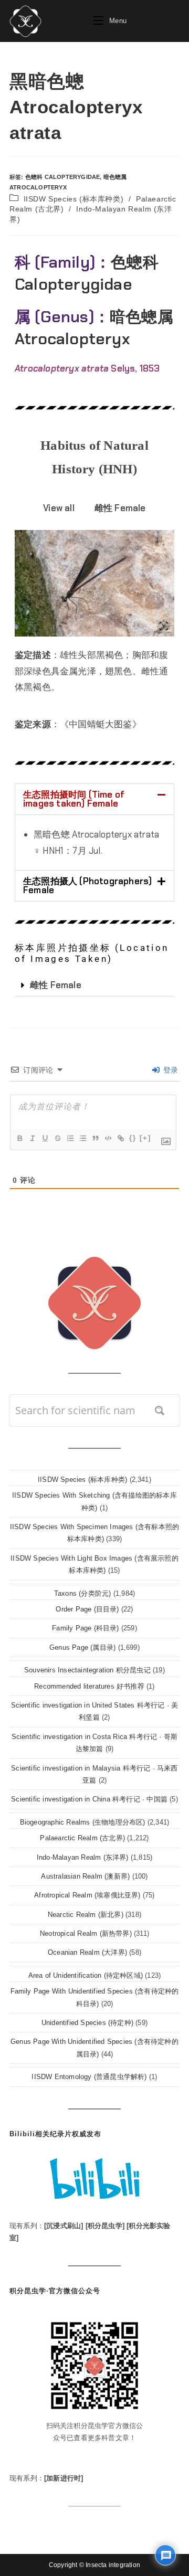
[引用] (95, 1138)
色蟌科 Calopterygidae (63, 177)
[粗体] (19, 1138)
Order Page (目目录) (87, 1609)
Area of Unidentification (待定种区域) (86, 1975)
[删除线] (57, 1138)
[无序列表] (82, 1138)
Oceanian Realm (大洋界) (87, 1952)
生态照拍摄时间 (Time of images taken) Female (74, 799)
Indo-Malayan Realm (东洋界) (83, 1857)
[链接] (120, 1138)
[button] (94, 799)
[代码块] (108, 1138)
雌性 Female (56, 985)
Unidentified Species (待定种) (87, 2023)
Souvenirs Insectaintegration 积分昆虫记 (87, 1670)
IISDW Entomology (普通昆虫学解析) (89, 2077)
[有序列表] (70, 1138)
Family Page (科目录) (85, 1628)
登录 (169, 1070)
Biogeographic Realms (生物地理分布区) (83, 1822)
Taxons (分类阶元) (83, 1593)
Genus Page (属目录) (82, 1647)
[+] (145, 1138)
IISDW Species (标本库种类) (74, 199)
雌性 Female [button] (120, 508)
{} (133, 1138)
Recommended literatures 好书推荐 (89, 1686)
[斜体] (32, 1138)
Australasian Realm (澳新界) (85, 1876)
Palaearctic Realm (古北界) (82, 1838)
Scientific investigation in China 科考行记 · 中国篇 (89, 1799)
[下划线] (45, 1138)
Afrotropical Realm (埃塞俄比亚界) (87, 1895)
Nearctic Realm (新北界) (86, 1915)
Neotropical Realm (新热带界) (86, 1933)
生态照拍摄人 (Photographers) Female (87, 886)
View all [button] (59, 508)
